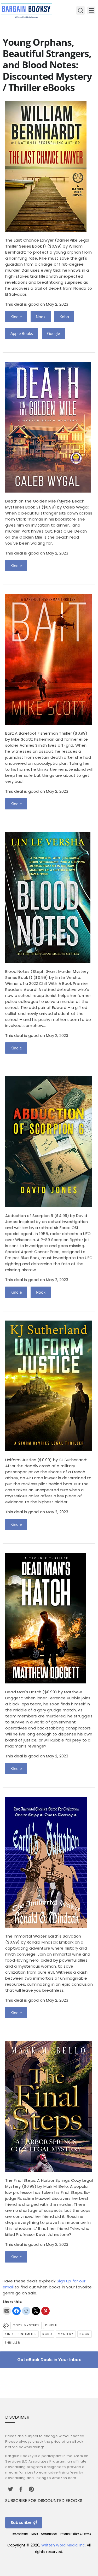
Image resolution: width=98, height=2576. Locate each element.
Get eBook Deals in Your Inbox (49, 2360)
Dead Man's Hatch (23, 1692)
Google (53, 333)
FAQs (34, 2534)
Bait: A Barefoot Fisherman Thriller (39, 733)
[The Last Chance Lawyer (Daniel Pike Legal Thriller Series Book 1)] (46, 230)
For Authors (20, 2534)
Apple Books (22, 333)
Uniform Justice (21, 1460)
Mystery (66, 2334)
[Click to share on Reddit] (26, 2311)
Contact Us (49, 2534)
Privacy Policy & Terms (76, 2534)
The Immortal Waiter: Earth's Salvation (43, 1936)
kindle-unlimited (21, 2334)
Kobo (64, 317)
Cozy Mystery (26, 2325)
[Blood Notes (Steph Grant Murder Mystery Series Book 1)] (48, 961)
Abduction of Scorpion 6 (29, 1216)
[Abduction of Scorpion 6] (49, 1206)
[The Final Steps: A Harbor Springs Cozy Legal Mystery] (49, 2170)
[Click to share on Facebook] (16, 2311)
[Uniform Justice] (49, 1450)
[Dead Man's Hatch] (46, 1682)
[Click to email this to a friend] (7, 2311)
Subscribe (21, 2523)
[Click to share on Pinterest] (45, 2311)
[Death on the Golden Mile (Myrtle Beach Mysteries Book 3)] (48, 491)
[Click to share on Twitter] (36, 2311)
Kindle (16, 317)
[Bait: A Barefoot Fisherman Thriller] (49, 723)
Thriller (12, 2343)
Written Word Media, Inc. (64, 2545)
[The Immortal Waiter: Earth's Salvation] (46, 1926)
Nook (41, 317)
